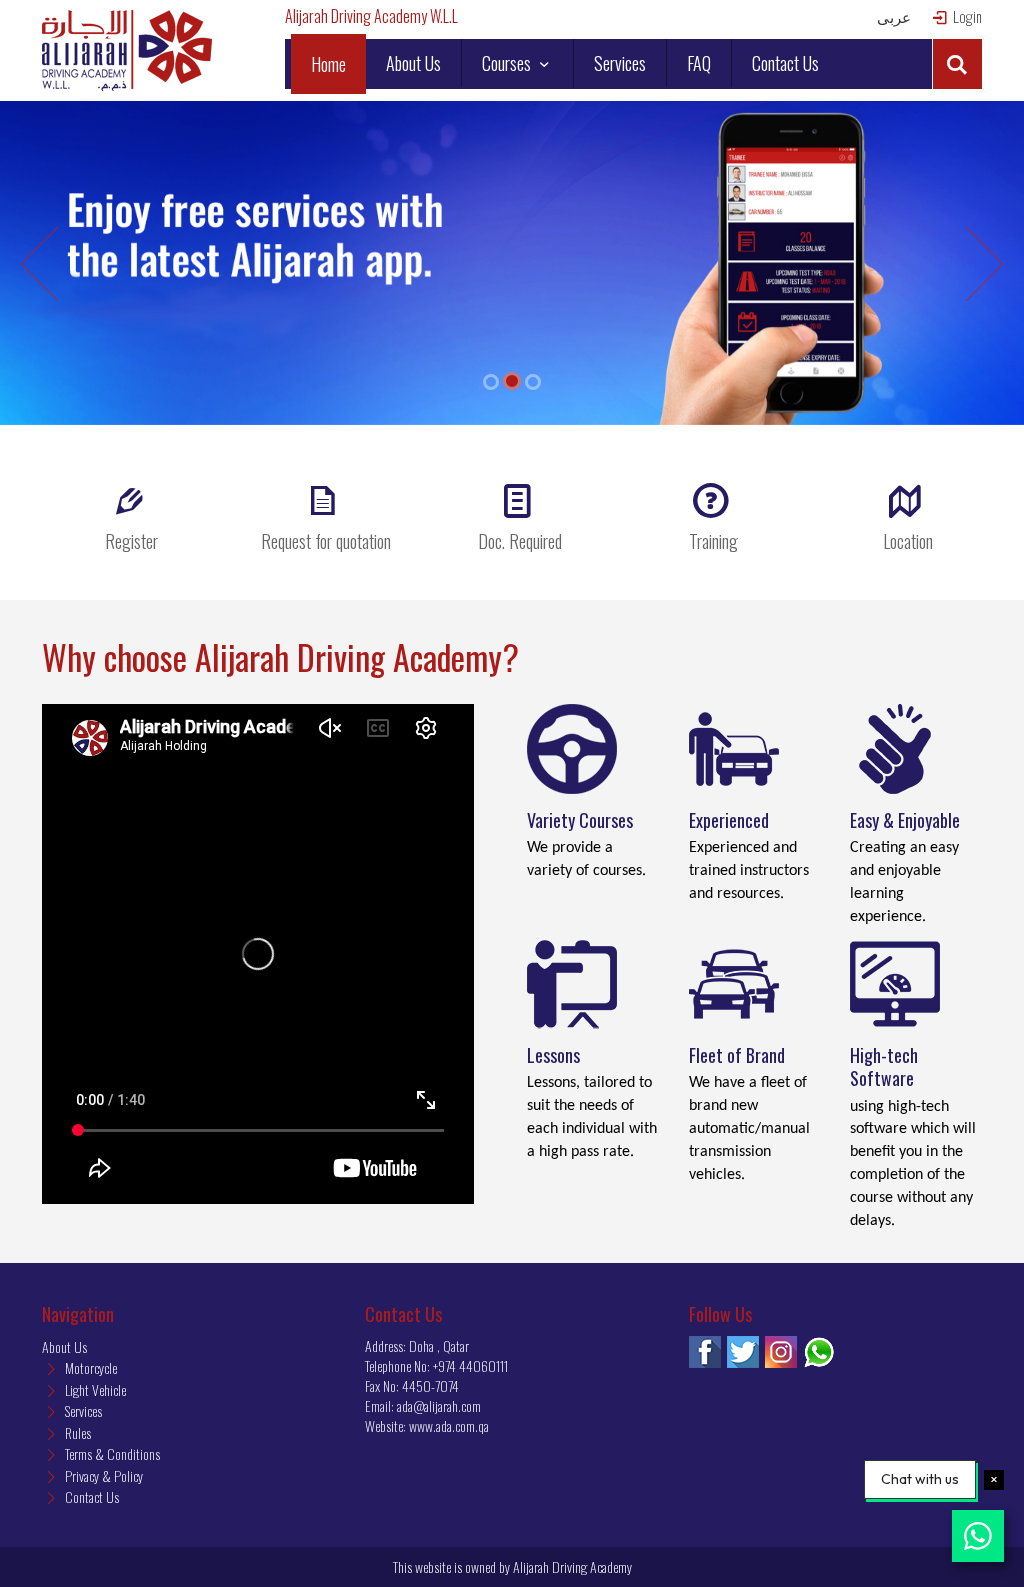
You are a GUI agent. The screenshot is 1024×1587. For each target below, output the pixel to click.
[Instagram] (781, 1352)
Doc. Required (520, 541)
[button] (957, 64)
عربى (894, 16)
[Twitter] (743, 1352)
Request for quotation (326, 541)
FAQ (699, 63)
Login (966, 16)
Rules (76, 1432)
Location (908, 541)
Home (328, 64)
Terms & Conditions (111, 1453)
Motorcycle (89, 1367)
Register (131, 541)
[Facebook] (705, 1352)
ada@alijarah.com (439, 1405)
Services (620, 63)
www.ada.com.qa (449, 1425)
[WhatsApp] (819, 1352)
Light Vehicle (94, 1389)
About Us (413, 63)
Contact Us (785, 63)
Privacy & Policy (102, 1475)
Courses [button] (508, 63)
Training (713, 541)
